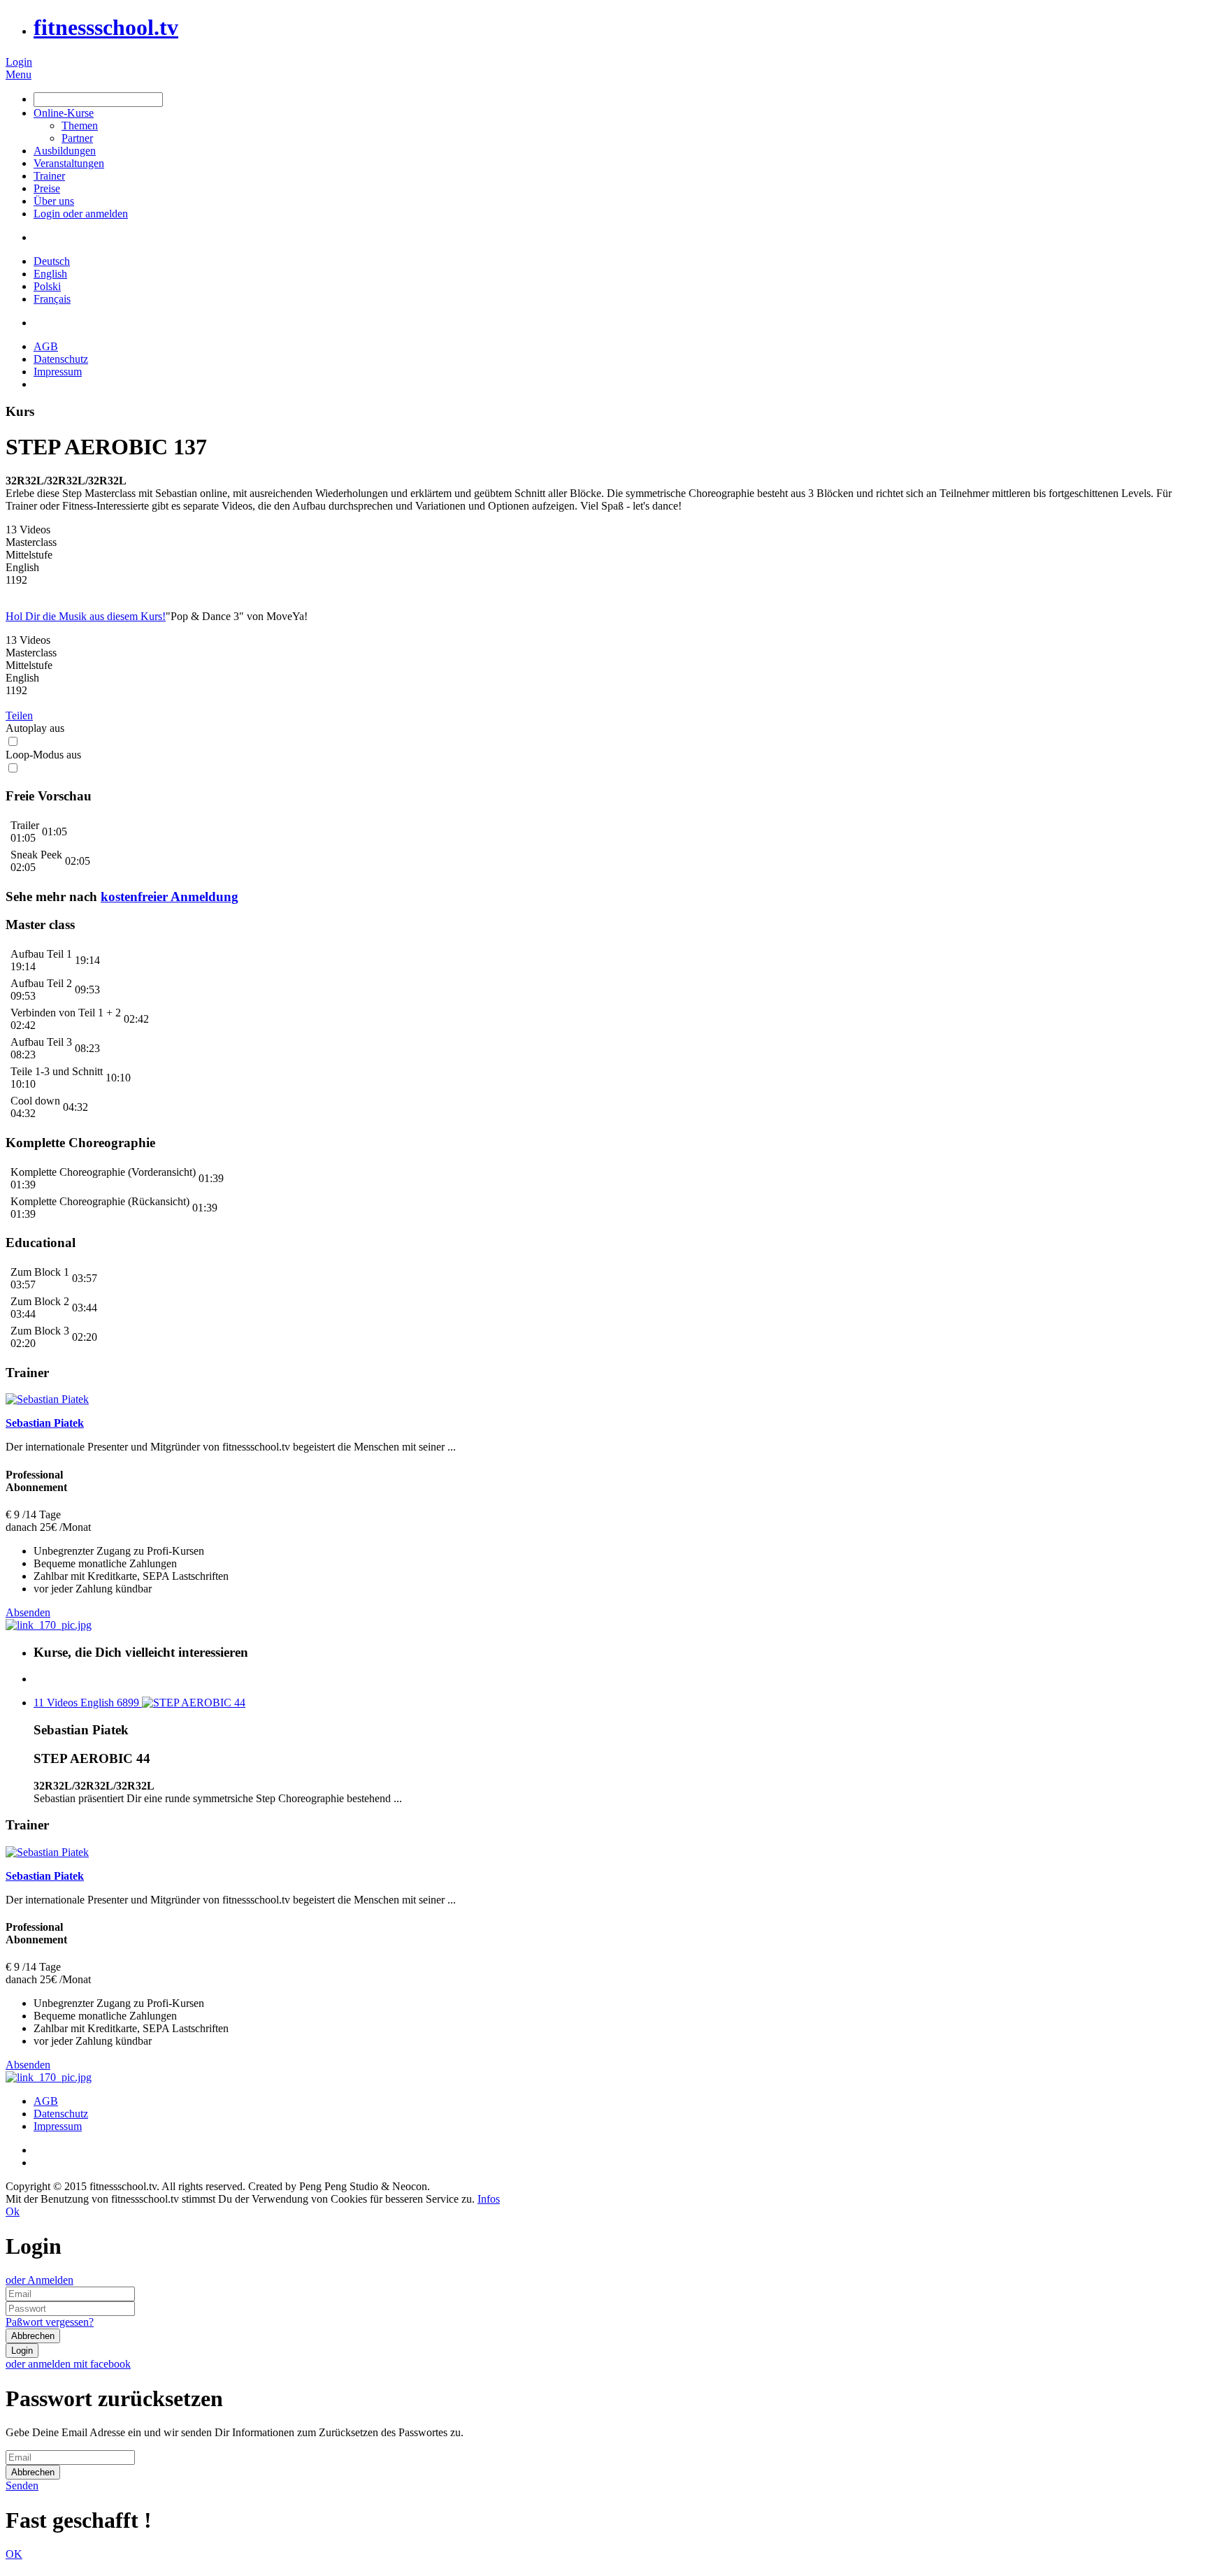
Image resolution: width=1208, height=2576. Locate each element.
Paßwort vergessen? (50, 2322)
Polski (47, 286)
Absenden (28, 1612)
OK (14, 2554)
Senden (22, 2485)
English (50, 274)
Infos (489, 2199)
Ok (13, 2211)
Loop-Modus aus (43, 755)
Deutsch (52, 261)
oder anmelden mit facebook (68, 2364)
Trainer (49, 176)
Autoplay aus (35, 728)
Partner (77, 138)
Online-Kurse (64, 113)
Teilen (19, 715)
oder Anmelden (39, 2280)
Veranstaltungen (69, 163)
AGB (46, 346)
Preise (47, 188)
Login (19, 62)
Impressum (58, 372)
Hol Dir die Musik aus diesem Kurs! (86, 616)
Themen (80, 125)
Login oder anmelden (81, 214)
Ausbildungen (65, 151)
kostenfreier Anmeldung (170, 897)
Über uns (54, 201)
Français (52, 299)
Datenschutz (61, 359)
